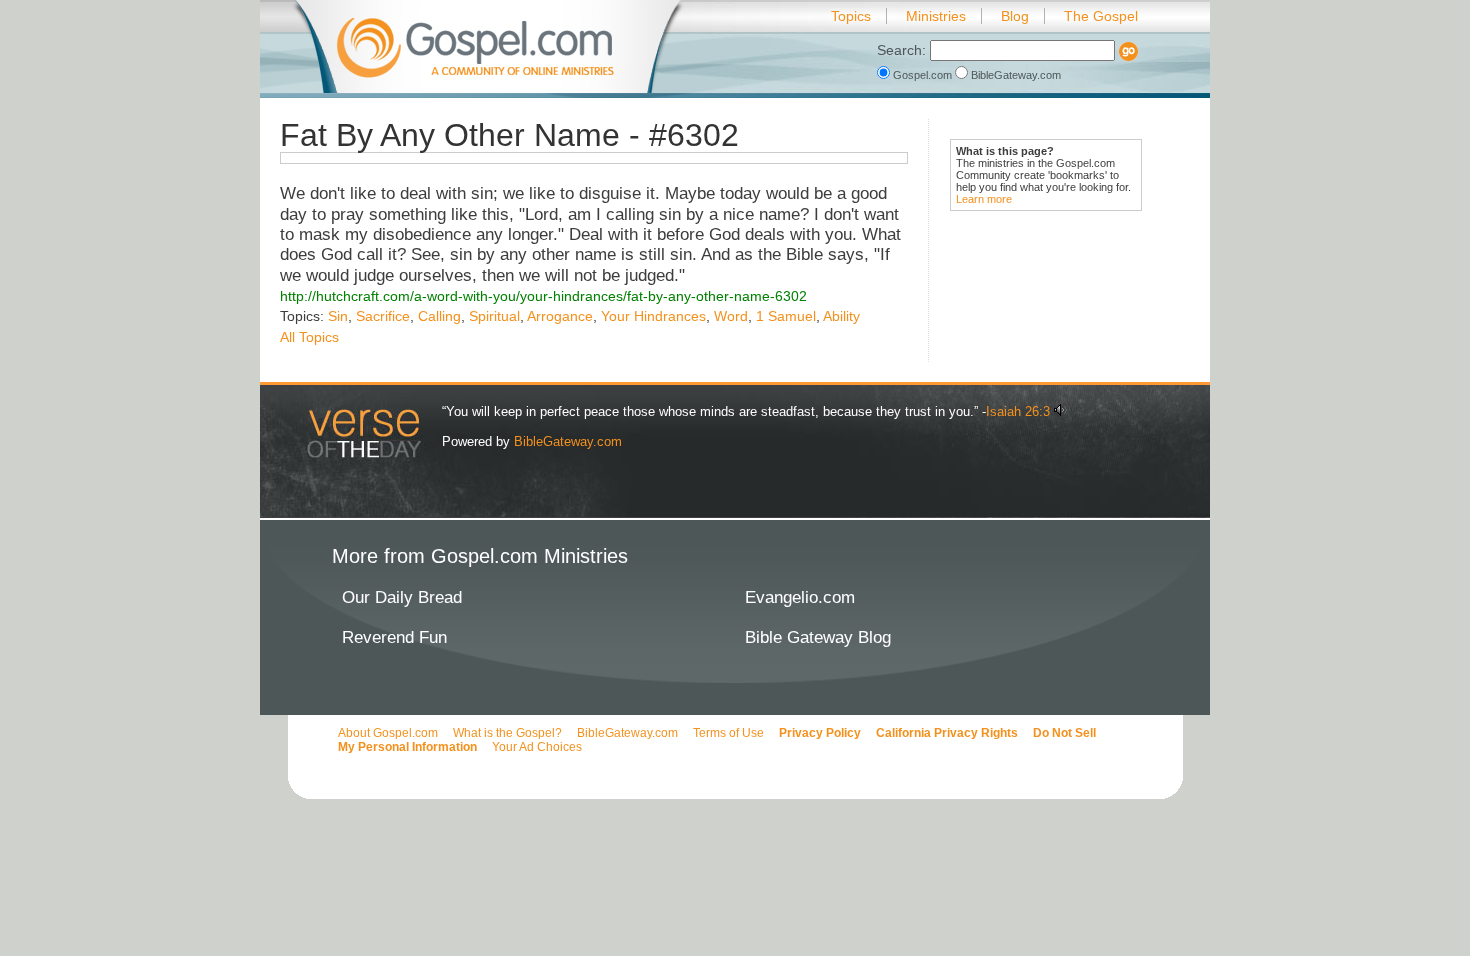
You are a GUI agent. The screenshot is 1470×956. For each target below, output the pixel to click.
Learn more (984, 199)
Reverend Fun (394, 637)
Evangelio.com (800, 597)
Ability (841, 316)
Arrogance (560, 316)
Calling (439, 316)
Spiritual (494, 316)
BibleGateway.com (1014, 75)
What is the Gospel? (507, 733)
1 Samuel (786, 316)
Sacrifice (383, 316)
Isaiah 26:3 (1018, 411)
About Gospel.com (388, 733)
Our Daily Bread (402, 597)
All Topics (309, 337)
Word (731, 316)
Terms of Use (728, 733)
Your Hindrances (653, 316)
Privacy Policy (820, 733)
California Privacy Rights (947, 733)
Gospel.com (922, 75)
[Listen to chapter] (1060, 411)
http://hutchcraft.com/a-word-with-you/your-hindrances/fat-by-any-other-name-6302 (543, 296)
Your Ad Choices (537, 747)
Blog (1015, 16)
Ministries (936, 16)
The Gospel (1101, 16)
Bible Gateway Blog (818, 637)
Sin (338, 316)
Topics (851, 16)
